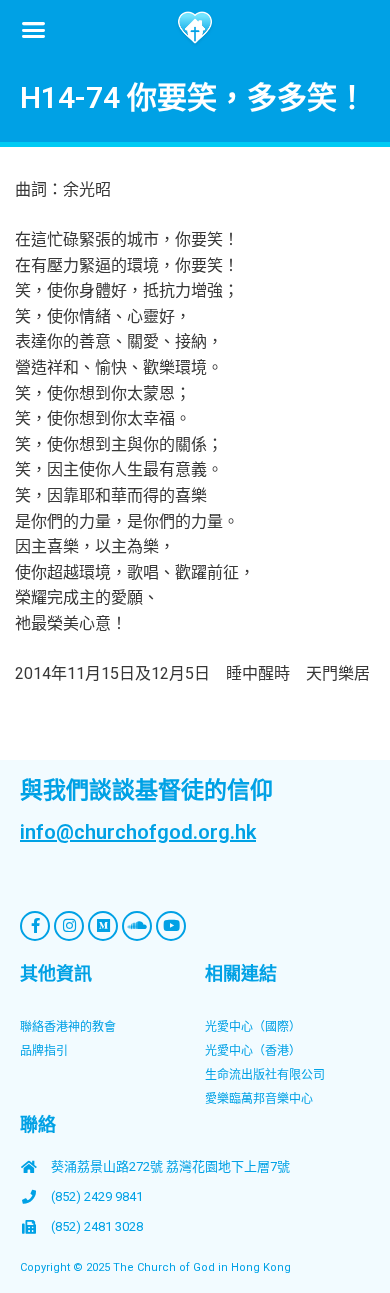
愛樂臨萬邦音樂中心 (259, 1099)
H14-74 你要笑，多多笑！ (193, 97)
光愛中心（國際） (253, 1027)
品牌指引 (44, 1051)
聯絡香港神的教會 (68, 1027)
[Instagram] (69, 926)
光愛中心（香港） (253, 1051)
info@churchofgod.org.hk (138, 832)
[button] (34, 29)
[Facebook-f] (35, 926)
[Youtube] (171, 926)
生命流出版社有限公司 (265, 1075)
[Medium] (103, 926)
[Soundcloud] (137, 926)
